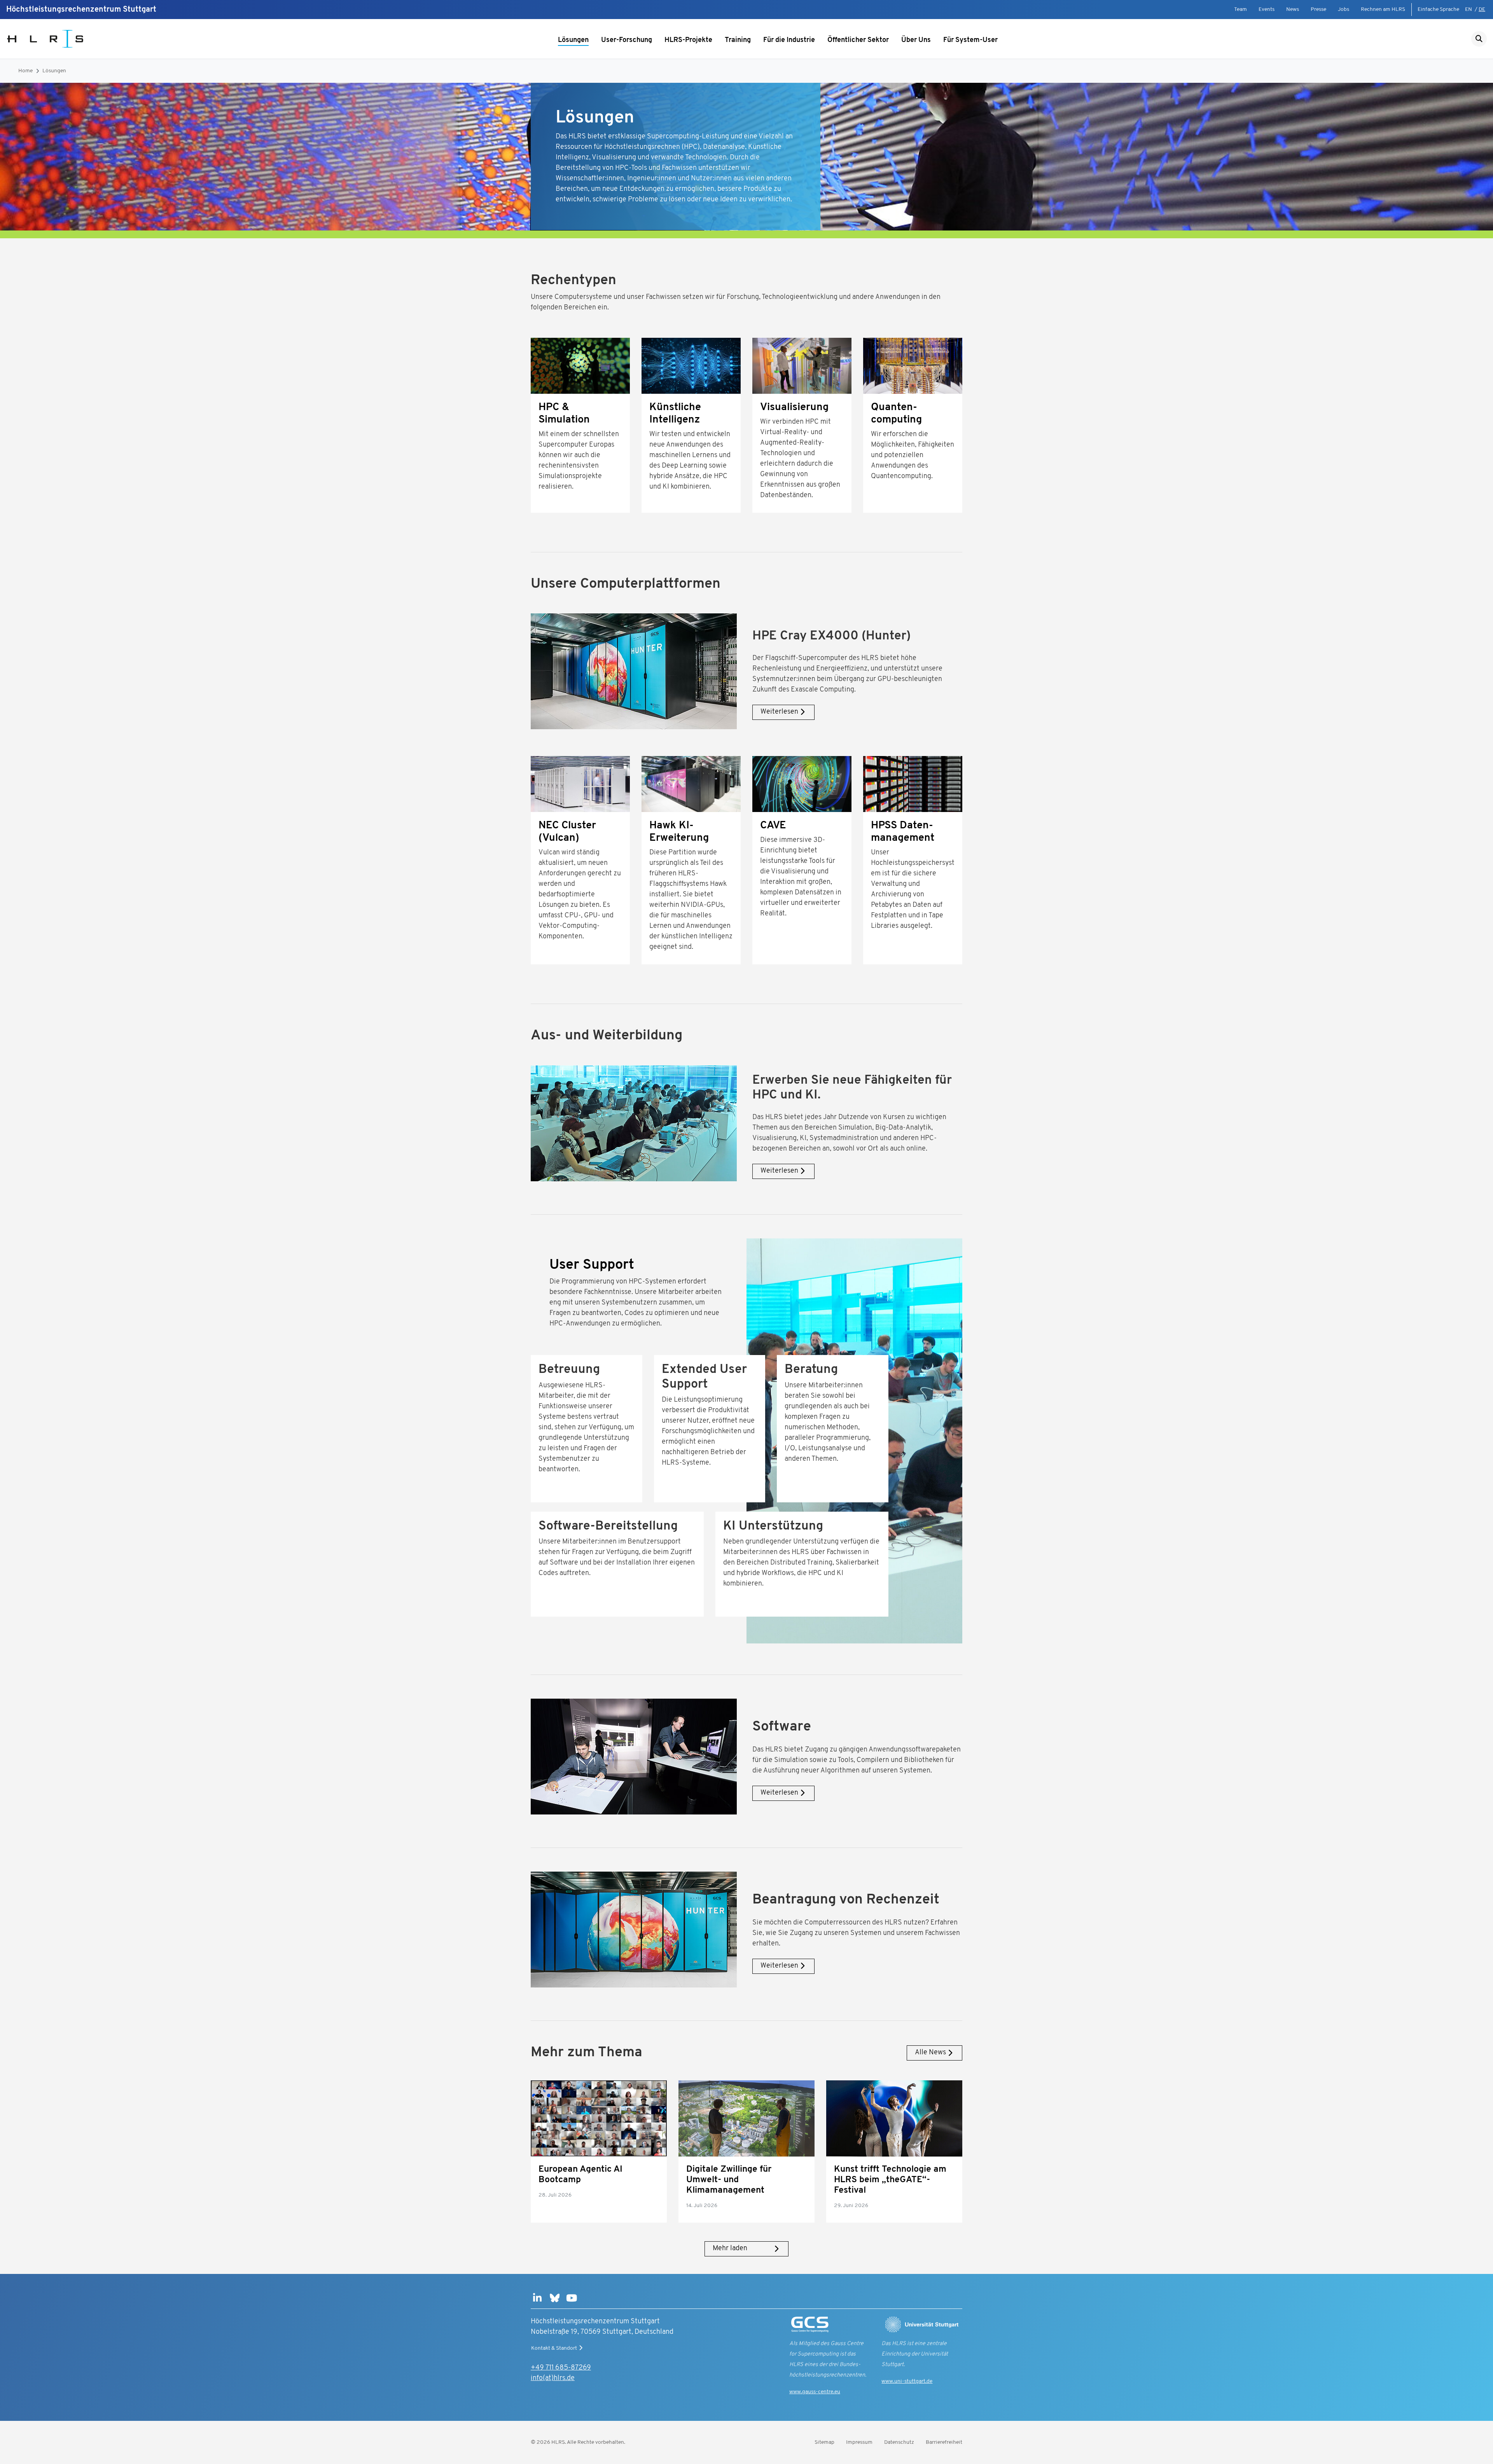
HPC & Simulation (564, 414)
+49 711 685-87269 (561, 2368)
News (1293, 10)
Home (25, 71)
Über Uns (916, 40)
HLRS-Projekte (688, 40)
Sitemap (824, 2442)
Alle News (930, 2053)
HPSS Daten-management (903, 832)
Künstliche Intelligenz (675, 414)
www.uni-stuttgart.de (907, 2381)
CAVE (773, 826)
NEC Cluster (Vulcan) (567, 832)
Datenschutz (899, 2442)
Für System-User (970, 40)
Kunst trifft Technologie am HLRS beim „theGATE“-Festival (890, 2180)
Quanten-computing (896, 414)
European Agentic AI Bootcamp (580, 2175)
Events (1267, 10)
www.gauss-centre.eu (815, 2392)
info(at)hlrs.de (553, 2378)
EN (1469, 10)
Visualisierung (794, 408)
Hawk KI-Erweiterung (679, 832)
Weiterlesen (779, 712)
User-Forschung (627, 40)
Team (1240, 10)
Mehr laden (730, 2249)
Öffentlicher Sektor (858, 40)
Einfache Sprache (1438, 10)
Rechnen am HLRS (1383, 10)
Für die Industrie (789, 40)
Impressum (859, 2442)
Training (738, 40)
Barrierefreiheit (944, 2442)
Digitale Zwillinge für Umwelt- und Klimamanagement (729, 2180)
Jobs (1344, 10)
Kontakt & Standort (554, 2348)
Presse (1318, 10)
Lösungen (573, 40)
